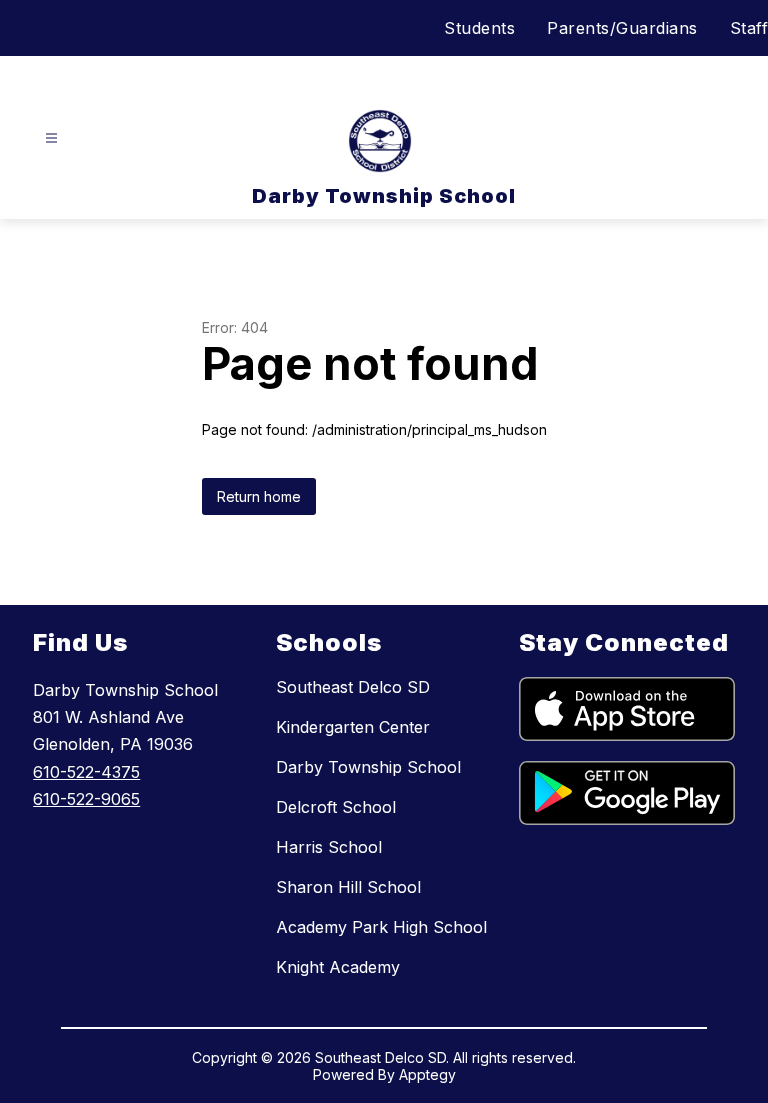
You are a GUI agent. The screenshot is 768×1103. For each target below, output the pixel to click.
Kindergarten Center (353, 727)
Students (479, 28)
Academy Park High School (381, 927)
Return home (259, 496)
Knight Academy (338, 967)
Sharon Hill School (348, 887)
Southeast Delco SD (353, 687)
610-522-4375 (86, 772)
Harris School (329, 847)
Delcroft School (336, 807)
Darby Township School (368, 767)
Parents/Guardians (622, 28)
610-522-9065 (86, 799)
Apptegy (427, 1074)
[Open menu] (51, 138)
